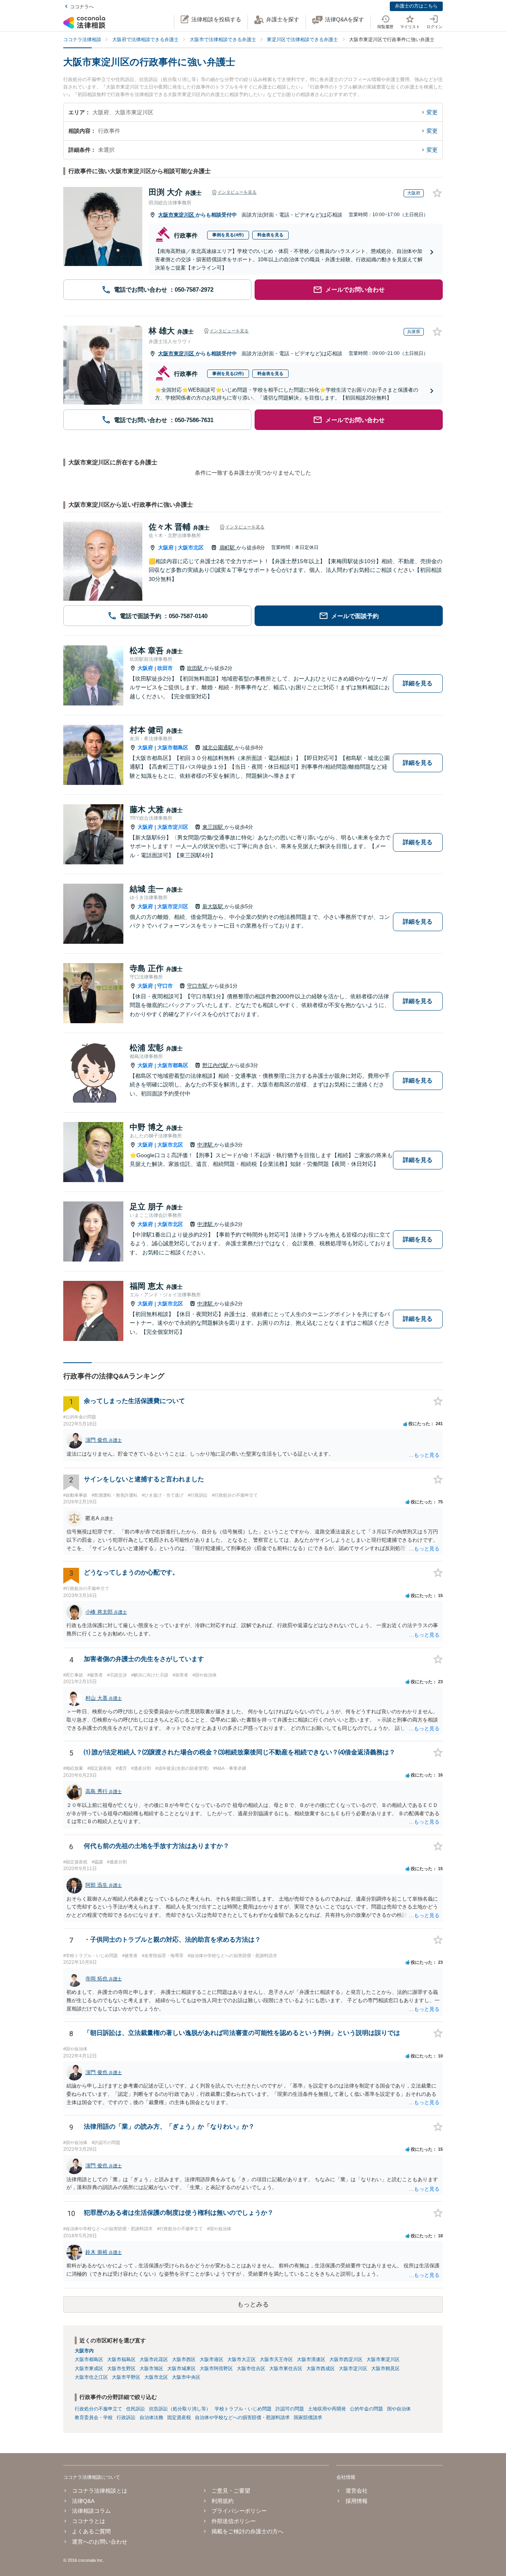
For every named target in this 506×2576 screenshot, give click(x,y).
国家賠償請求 (308, 2418)
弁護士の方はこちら (416, 6)
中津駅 (206, 1145)
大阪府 (166, 548)
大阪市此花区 (154, 2359)
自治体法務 (151, 2418)
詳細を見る (418, 683)
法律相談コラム (91, 2511)
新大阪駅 (213, 906)
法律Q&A (83, 2501)
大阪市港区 (211, 2359)
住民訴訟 (136, 2409)
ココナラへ (82, 7)
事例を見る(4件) (228, 235)
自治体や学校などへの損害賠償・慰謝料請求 (242, 2418)
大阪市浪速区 (311, 2359)
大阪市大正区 (242, 2359)
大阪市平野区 (126, 2377)
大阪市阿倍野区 (216, 2369)
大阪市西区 (184, 2359)
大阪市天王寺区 (276, 2359)
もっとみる (253, 2304)
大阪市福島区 (121, 2359)
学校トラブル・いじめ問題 (243, 2409)
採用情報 (356, 2501)
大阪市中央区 (186, 2377)
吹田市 (165, 668)
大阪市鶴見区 (385, 2369)
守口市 (165, 986)
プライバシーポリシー (239, 2511)
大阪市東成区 (89, 2369)
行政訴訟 (126, 2418)
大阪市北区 (191, 548)
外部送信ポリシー (234, 2521)
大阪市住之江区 (91, 2377)
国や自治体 (399, 2409)
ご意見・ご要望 (231, 2491)
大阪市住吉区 (251, 2369)
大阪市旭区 (151, 2369)
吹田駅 (195, 668)
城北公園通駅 (219, 748)
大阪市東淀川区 (177, 215)
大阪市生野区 (121, 2369)
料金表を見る (270, 235)
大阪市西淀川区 (346, 2359)
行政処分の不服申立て (98, 2409)
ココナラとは (89, 2521)
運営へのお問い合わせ (100, 2542)
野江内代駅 (216, 1065)
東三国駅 (213, 827)
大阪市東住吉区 (286, 2369)
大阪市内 (84, 2351)
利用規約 (223, 2501)
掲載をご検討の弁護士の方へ (247, 2531)
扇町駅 (228, 548)
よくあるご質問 (91, 2531)
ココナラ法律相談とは (100, 2491)
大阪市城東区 (181, 2369)
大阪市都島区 (173, 748)
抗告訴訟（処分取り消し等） (180, 2409)
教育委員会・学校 (94, 2418)
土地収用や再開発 (327, 2409)
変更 (432, 112)
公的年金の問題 (366, 2409)
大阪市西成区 (321, 2369)
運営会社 (356, 2491)
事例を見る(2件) (228, 373)
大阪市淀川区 (173, 827)
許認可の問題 (290, 2409)
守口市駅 (198, 986)
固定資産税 (179, 2418)
